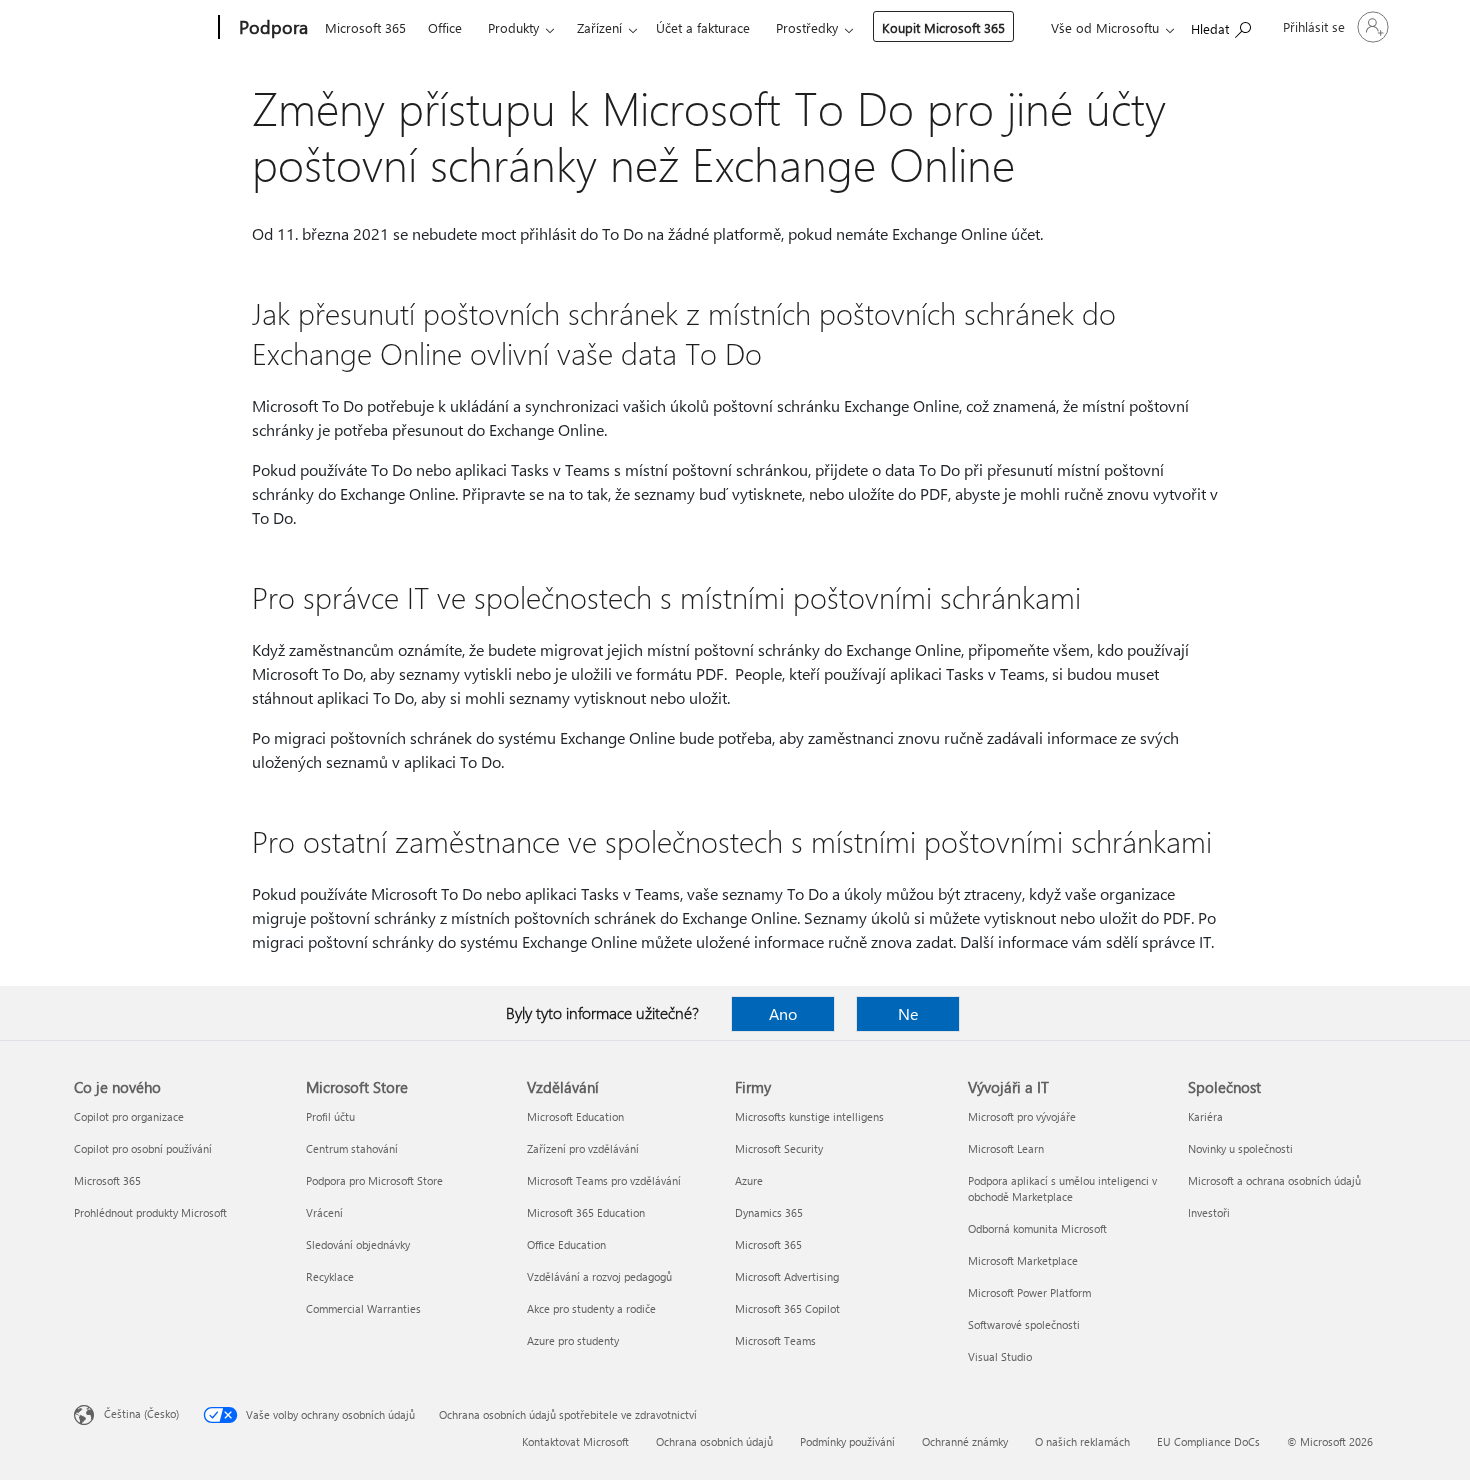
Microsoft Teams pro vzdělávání (604, 1180)
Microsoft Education (575, 1116)
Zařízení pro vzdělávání (583, 1148)
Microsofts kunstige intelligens (809, 1116)
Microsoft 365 (365, 27)
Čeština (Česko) (141, 1413)
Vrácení (324, 1212)
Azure (749, 1180)
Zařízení (599, 27)
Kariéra (1205, 1116)
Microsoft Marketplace (1023, 1260)
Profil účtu (330, 1116)
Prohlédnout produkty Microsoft (150, 1212)
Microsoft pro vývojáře (1022, 1116)
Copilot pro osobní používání (143, 1148)
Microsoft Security (779, 1148)
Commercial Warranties (363, 1308)
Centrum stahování (352, 1148)
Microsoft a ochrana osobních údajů (1274, 1180)
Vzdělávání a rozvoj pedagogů (599, 1276)
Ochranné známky (965, 1441)
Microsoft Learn (1006, 1148)
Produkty (513, 27)
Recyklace (330, 1276)
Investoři (1209, 1212)
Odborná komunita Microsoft (1037, 1228)
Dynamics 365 (769, 1212)
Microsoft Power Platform (1029, 1292)
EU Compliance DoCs (1208, 1441)
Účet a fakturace (703, 27)
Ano (783, 1013)
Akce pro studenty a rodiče (591, 1308)
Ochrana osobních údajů (714, 1441)
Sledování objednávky (358, 1244)
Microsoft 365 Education (586, 1212)
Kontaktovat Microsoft (575, 1441)
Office (445, 27)
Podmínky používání (847, 1441)
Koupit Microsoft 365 (943, 27)
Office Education (566, 1244)
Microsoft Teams (775, 1340)
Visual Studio (1000, 1356)
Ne (908, 1013)
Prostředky (807, 27)
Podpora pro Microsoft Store (374, 1180)
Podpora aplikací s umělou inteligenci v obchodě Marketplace (1062, 1188)
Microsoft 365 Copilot (787, 1308)
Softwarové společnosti (1024, 1324)
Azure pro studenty (573, 1340)
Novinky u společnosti (1240, 1148)
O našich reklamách (1082, 1441)
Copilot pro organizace (129, 1116)
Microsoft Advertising (787, 1276)
